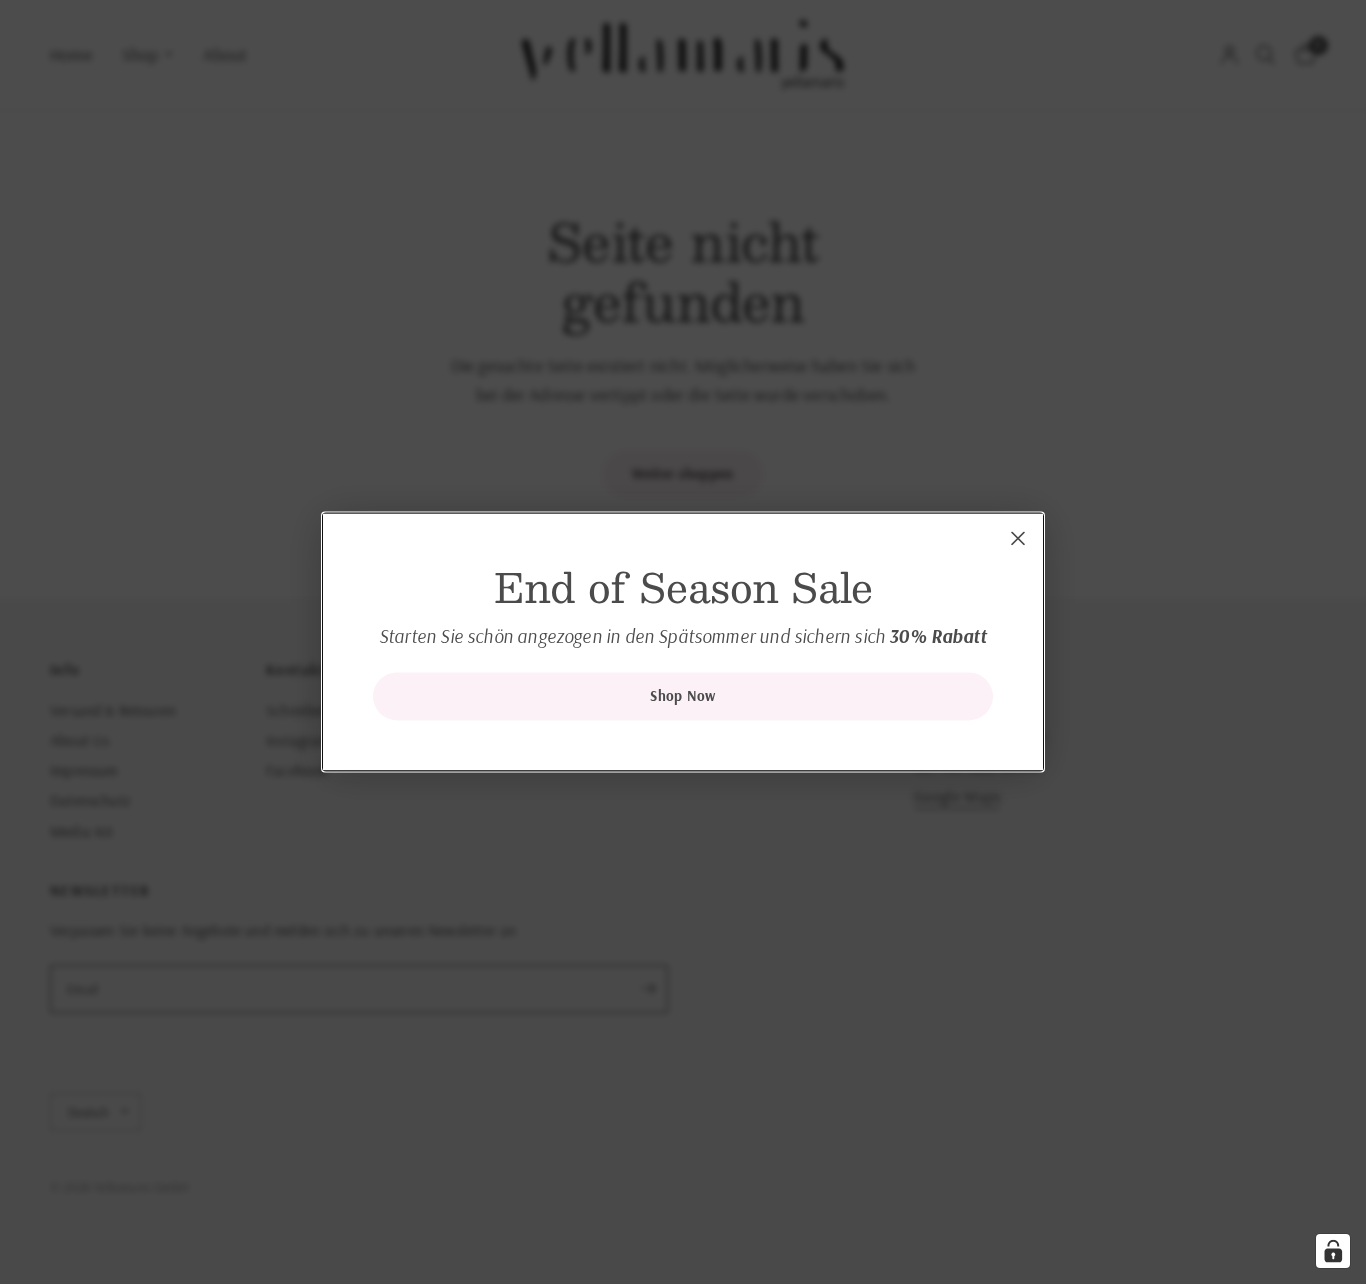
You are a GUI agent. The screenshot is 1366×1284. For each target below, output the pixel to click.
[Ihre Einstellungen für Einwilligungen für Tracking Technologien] (1333, 1251)
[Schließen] (1018, 538)
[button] (683, 697)
